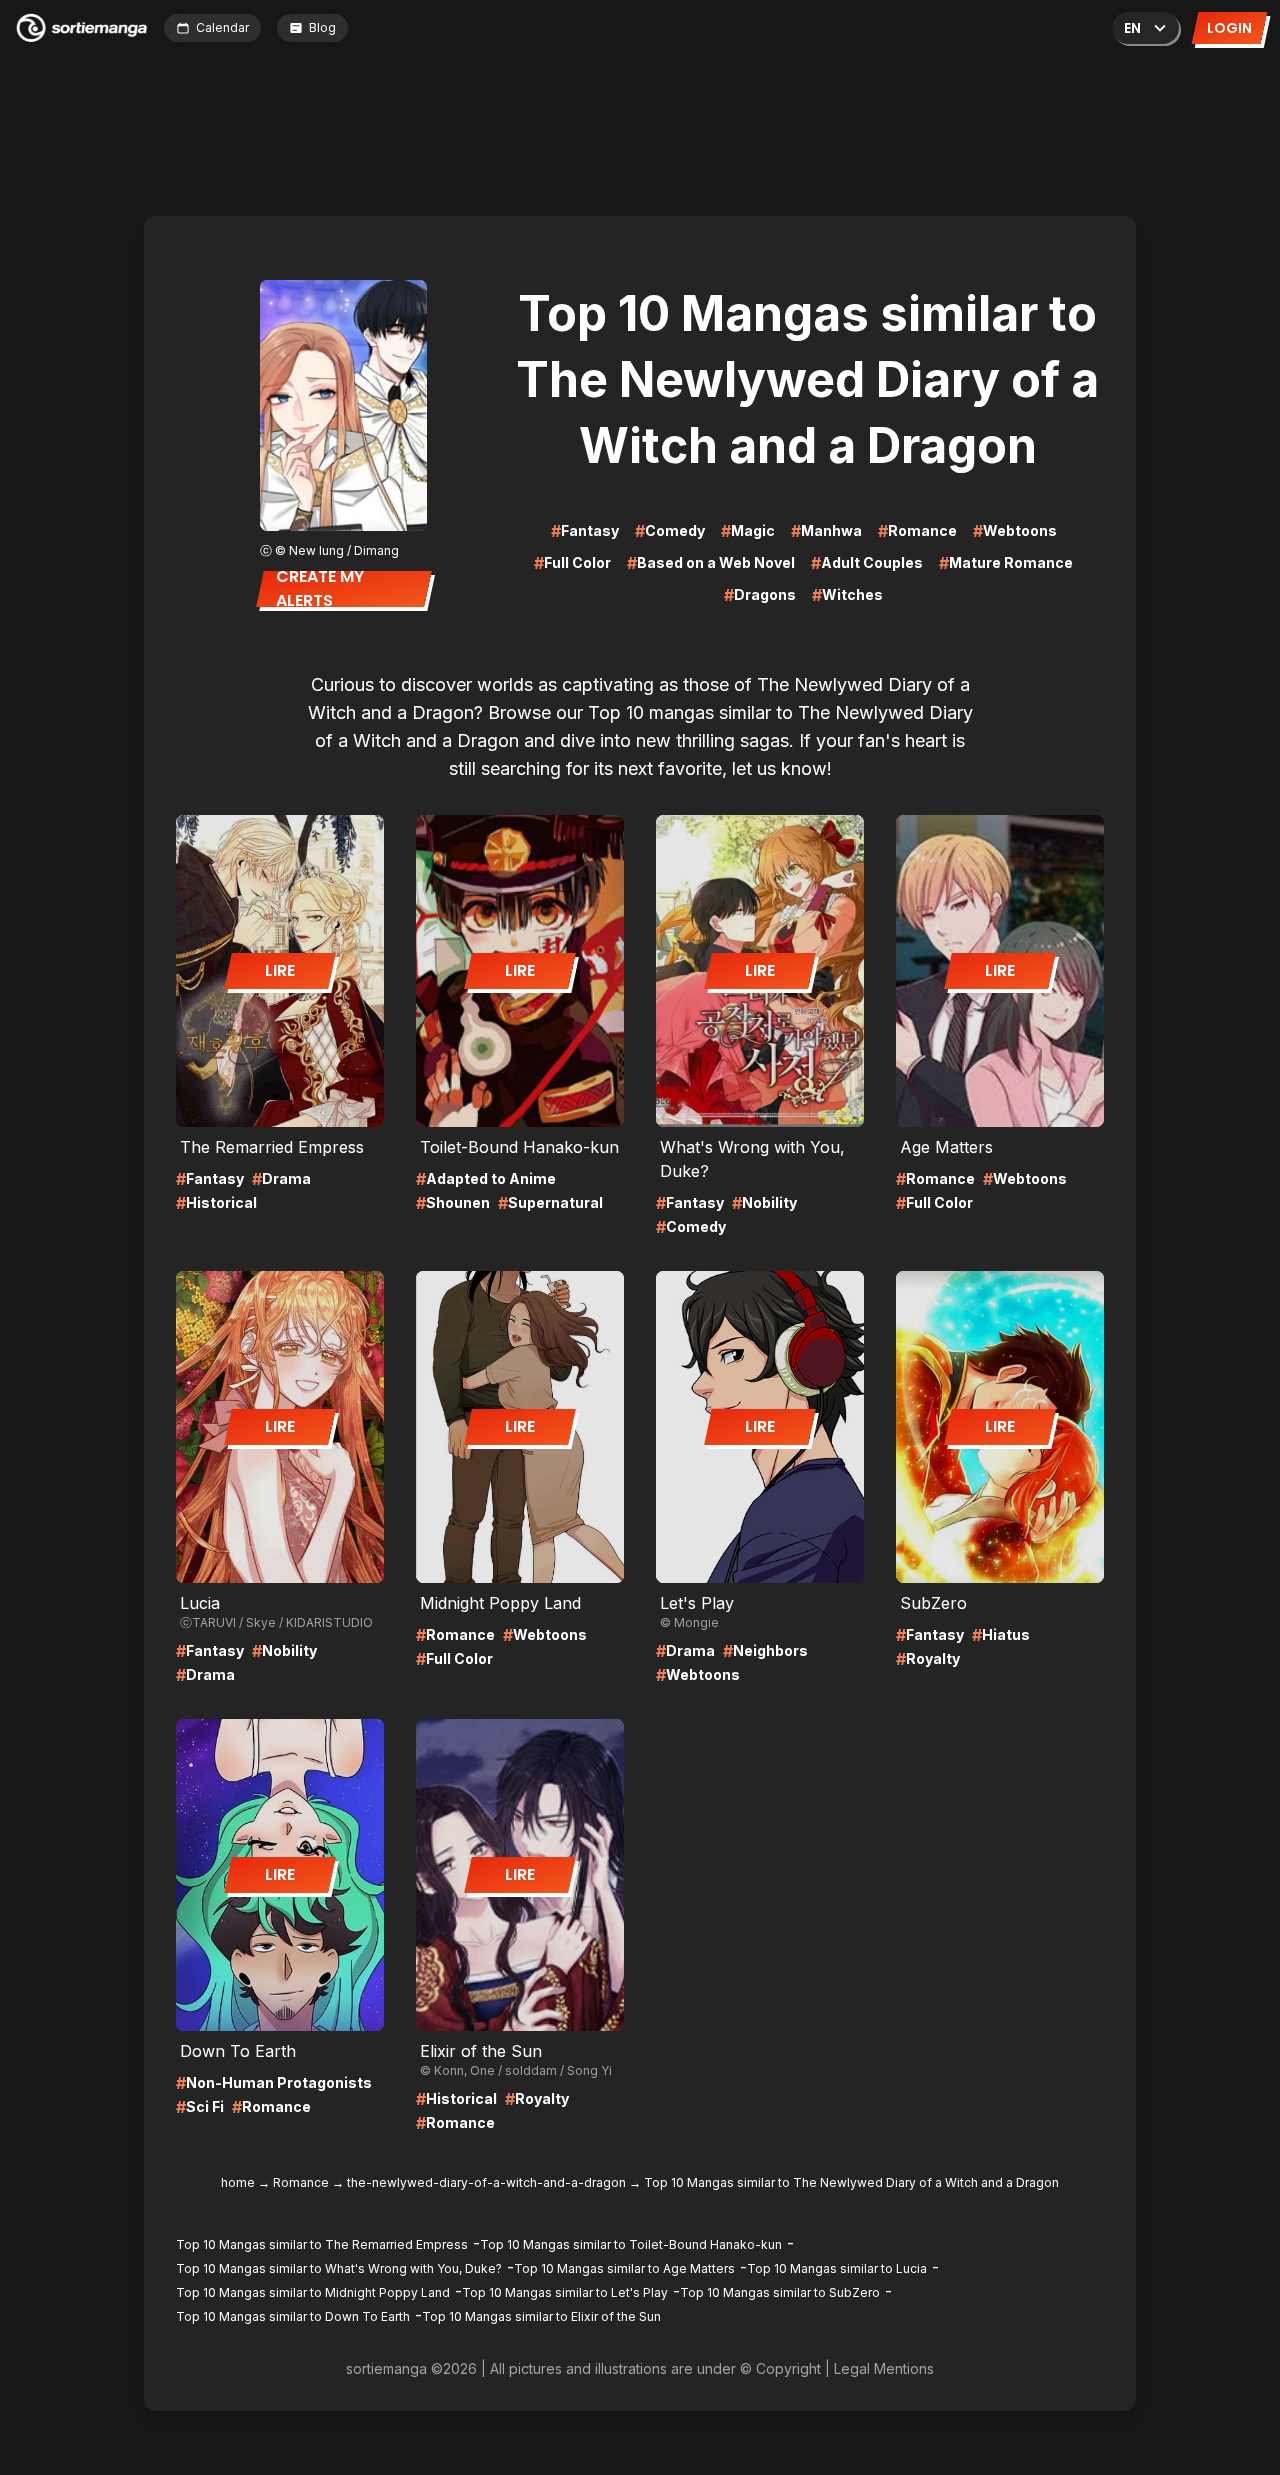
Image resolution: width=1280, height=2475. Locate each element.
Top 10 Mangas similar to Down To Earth (293, 2316)
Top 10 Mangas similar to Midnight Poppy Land (313, 2292)
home (238, 2182)
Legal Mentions (884, 2368)
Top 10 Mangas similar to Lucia (837, 2268)
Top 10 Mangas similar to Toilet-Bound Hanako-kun (631, 2244)
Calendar (222, 27)
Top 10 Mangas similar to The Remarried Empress (322, 2244)
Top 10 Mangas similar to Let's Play (565, 2292)
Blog (322, 27)
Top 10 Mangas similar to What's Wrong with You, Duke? (339, 2268)
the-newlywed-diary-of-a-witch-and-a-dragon (486, 2182)
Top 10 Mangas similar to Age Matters (624, 2268)
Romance (301, 2182)
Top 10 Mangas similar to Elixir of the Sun (541, 2316)
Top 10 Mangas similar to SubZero (780, 2292)
